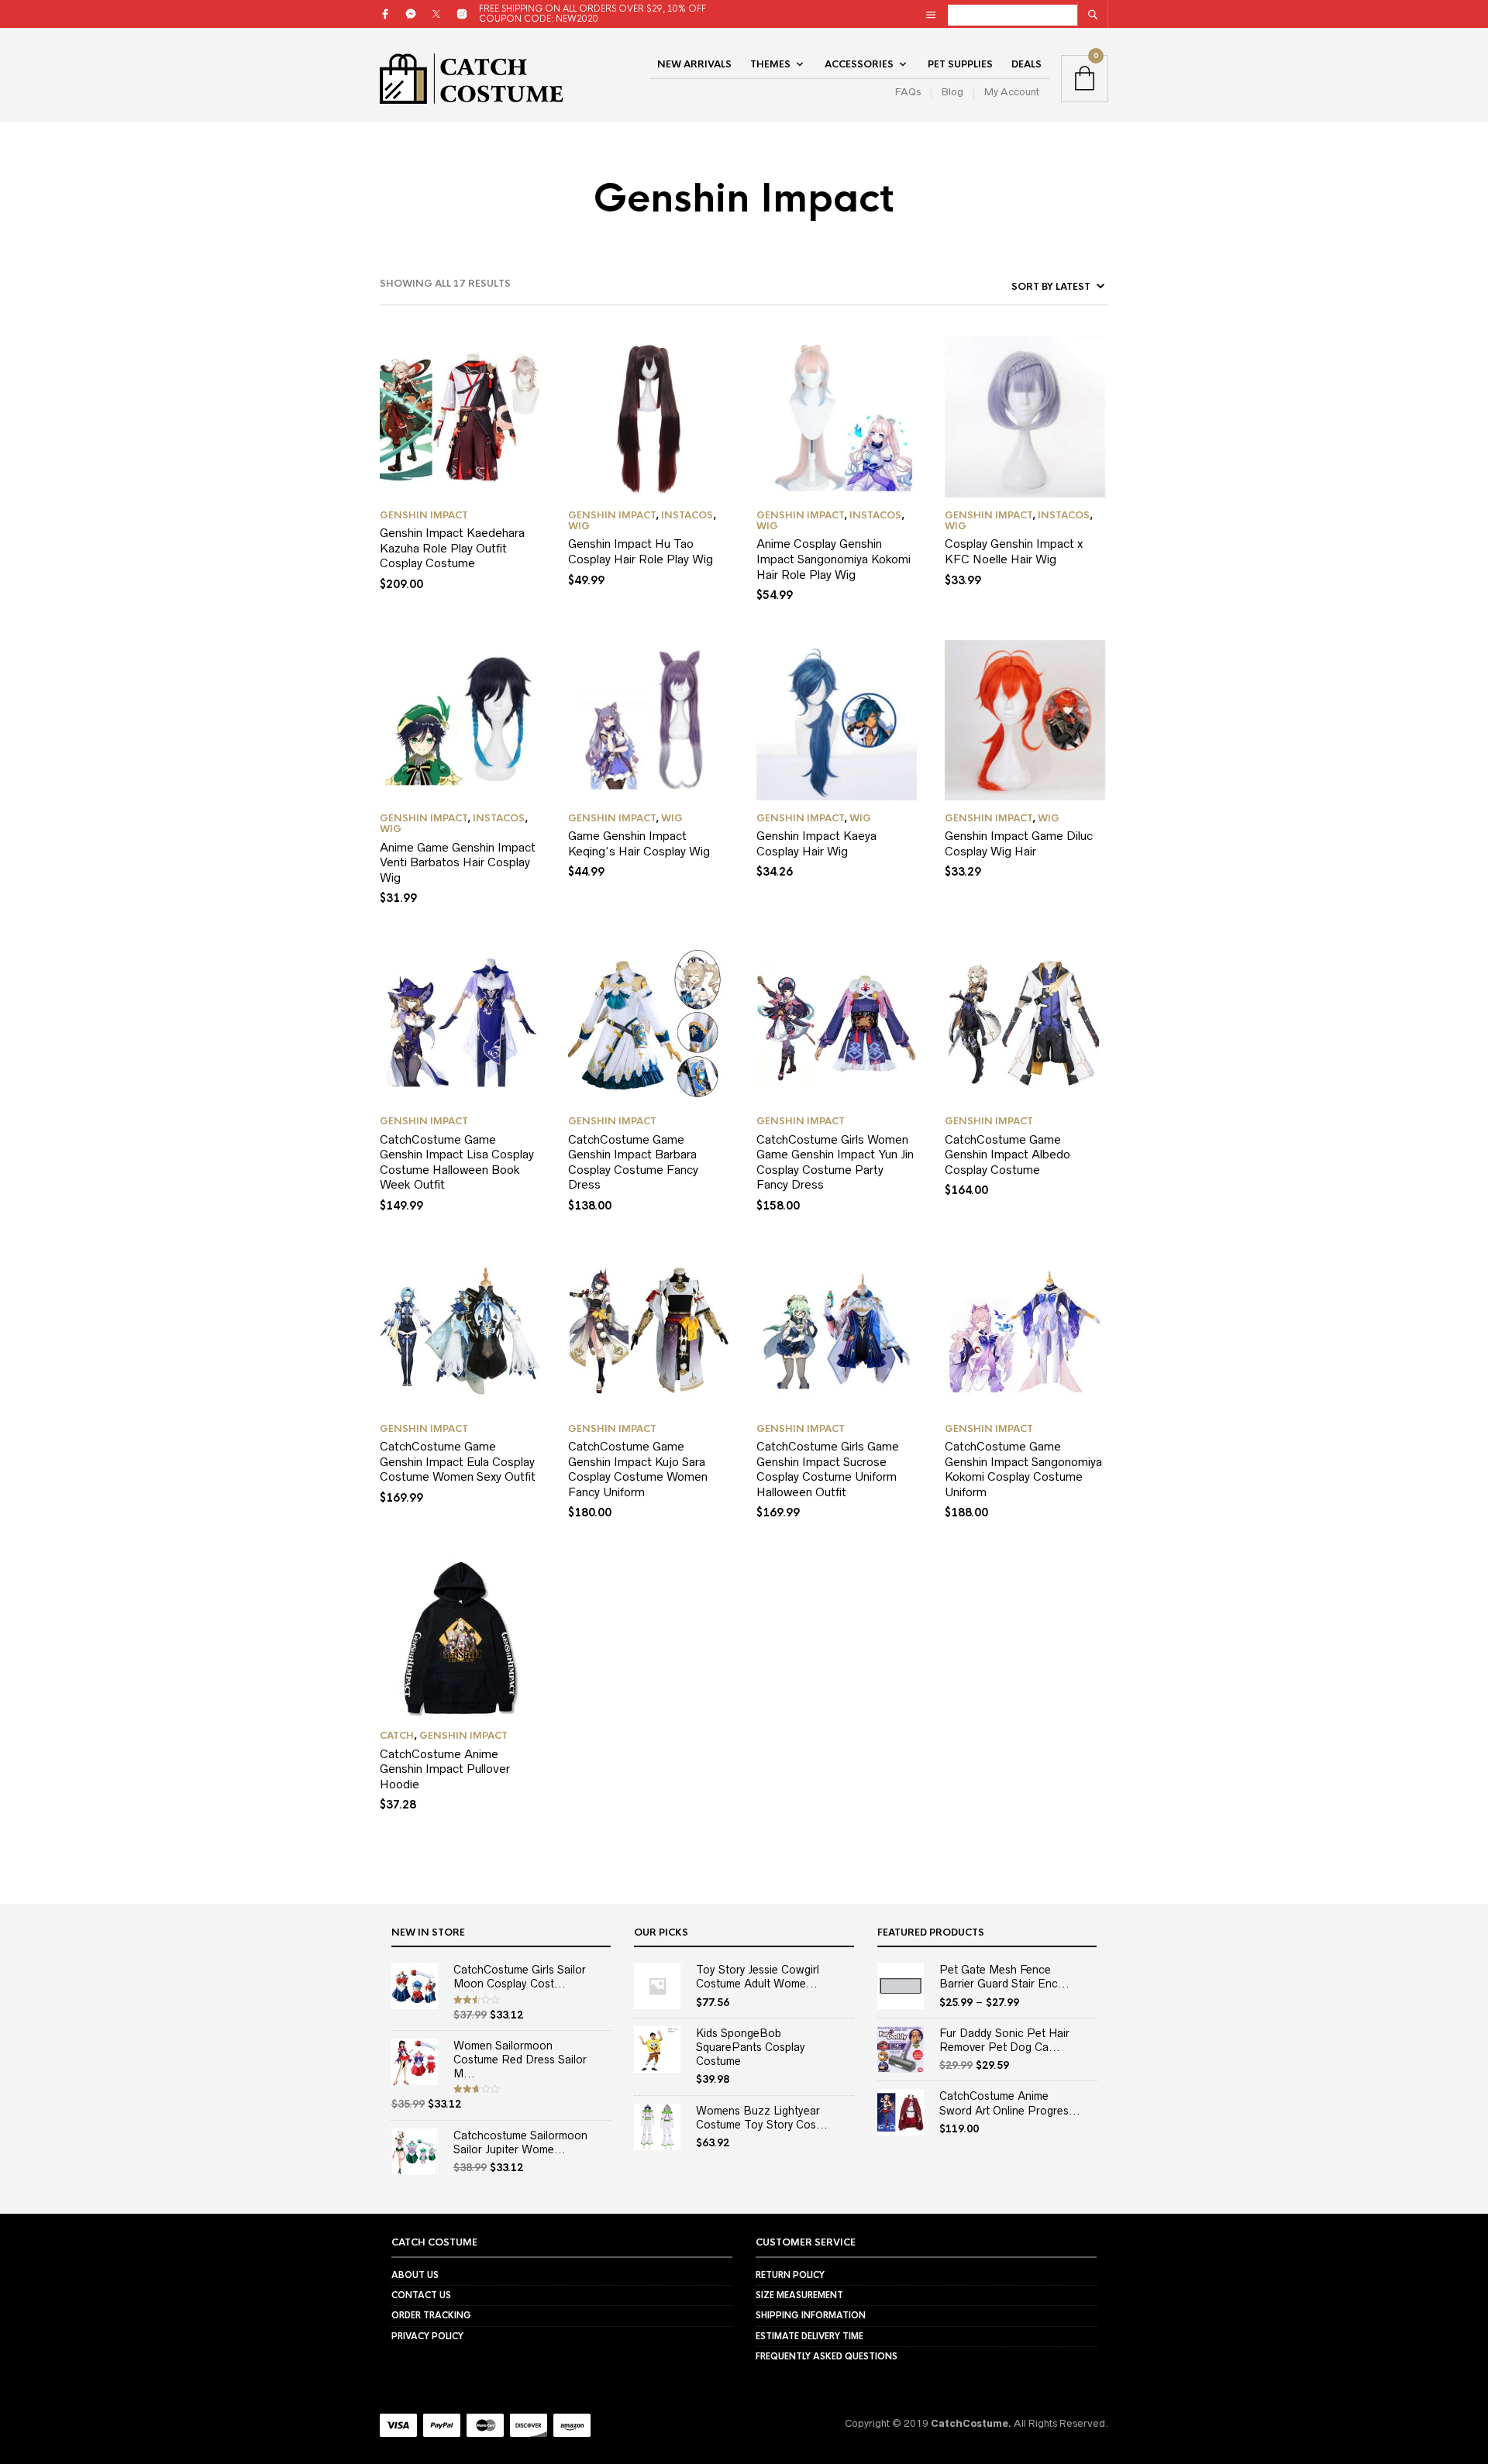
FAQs (908, 92)
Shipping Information (811, 2315)
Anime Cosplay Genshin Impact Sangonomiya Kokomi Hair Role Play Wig (834, 559)
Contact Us (421, 2295)
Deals (1026, 64)
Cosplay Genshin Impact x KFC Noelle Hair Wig (1014, 551)
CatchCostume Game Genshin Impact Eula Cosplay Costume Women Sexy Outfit (458, 1461)
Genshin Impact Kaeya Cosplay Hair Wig (816, 843)
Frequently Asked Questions (827, 2356)
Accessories (859, 64)
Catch (397, 1736)
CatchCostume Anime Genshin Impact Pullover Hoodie (445, 1769)
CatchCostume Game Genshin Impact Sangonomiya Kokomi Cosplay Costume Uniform (1023, 1469)
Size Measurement (799, 2295)
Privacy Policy (427, 2336)
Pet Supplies (960, 64)
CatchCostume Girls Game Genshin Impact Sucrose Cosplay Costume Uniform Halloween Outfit (828, 1469)
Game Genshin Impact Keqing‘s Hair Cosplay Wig (639, 843)
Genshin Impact (424, 515)
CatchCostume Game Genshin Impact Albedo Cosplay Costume (1007, 1155)
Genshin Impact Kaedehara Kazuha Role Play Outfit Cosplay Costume (452, 548)
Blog (952, 92)
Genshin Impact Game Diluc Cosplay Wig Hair (1019, 843)
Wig (579, 526)
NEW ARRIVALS (694, 64)
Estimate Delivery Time (809, 2336)
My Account (1012, 92)
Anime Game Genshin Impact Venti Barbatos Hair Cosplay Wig (458, 862)
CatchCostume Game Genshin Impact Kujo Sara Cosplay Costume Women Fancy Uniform (638, 1469)
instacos (687, 515)
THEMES (770, 64)
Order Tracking (431, 2315)
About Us (415, 2275)
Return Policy (790, 2275)
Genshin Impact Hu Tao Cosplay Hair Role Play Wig (641, 551)
